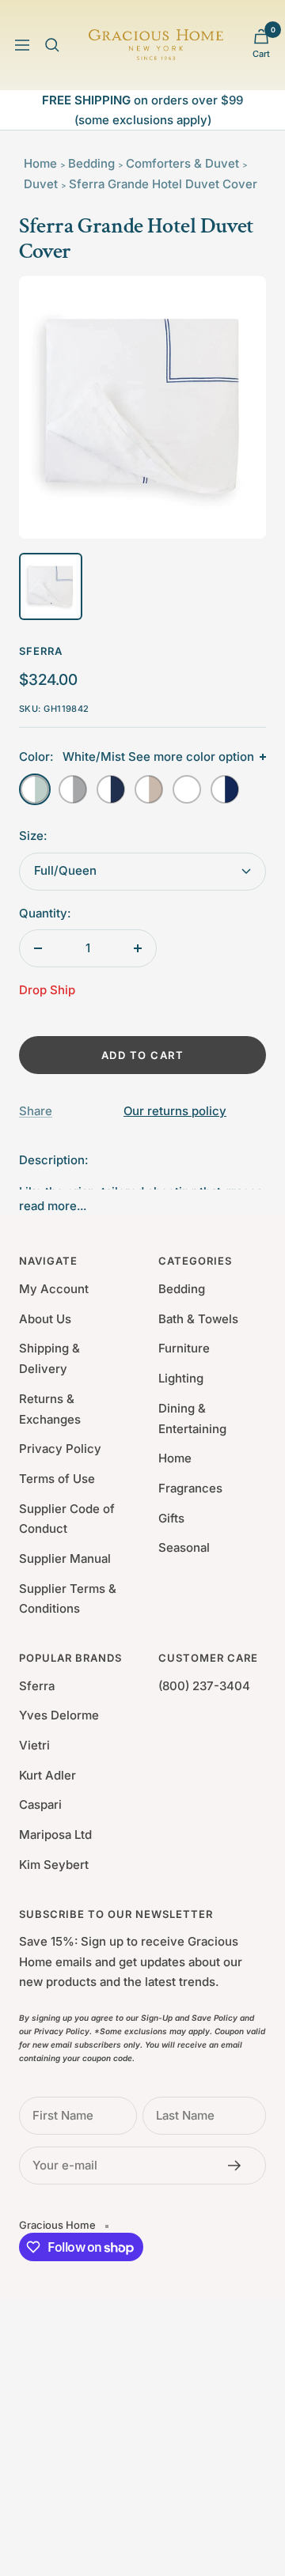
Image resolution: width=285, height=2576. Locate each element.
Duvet (41, 184)
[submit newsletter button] (239, 2166)
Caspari (40, 1804)
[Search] (52, 45)
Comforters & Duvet (182, 163)
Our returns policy (175, 1111)
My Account (54, 1289)
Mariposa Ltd (55, 1835)
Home (40, 163)
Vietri (34, 1745)
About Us (45, 1319)
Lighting (181, 1378)
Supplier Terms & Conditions (68, 1599)
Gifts (171, 1518)
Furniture (184, 1348)
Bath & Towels (198, 1319)
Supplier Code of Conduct (67, 1519)
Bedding (91, 163)
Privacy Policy (60, 1449)
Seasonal (184, 1547)
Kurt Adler (47, 1775)
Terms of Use (57, 1479)
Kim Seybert (54, 1865)
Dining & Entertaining (192, 1419)
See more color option (191, 757)
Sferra (41, 651)
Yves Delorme (59, 1715)
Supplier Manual (65, 1558)
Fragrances (190, 1488)
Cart (261, 54)
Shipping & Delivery (49, 1358)
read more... (53, 1206)
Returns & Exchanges (50, 1409)
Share (36, 1111)
